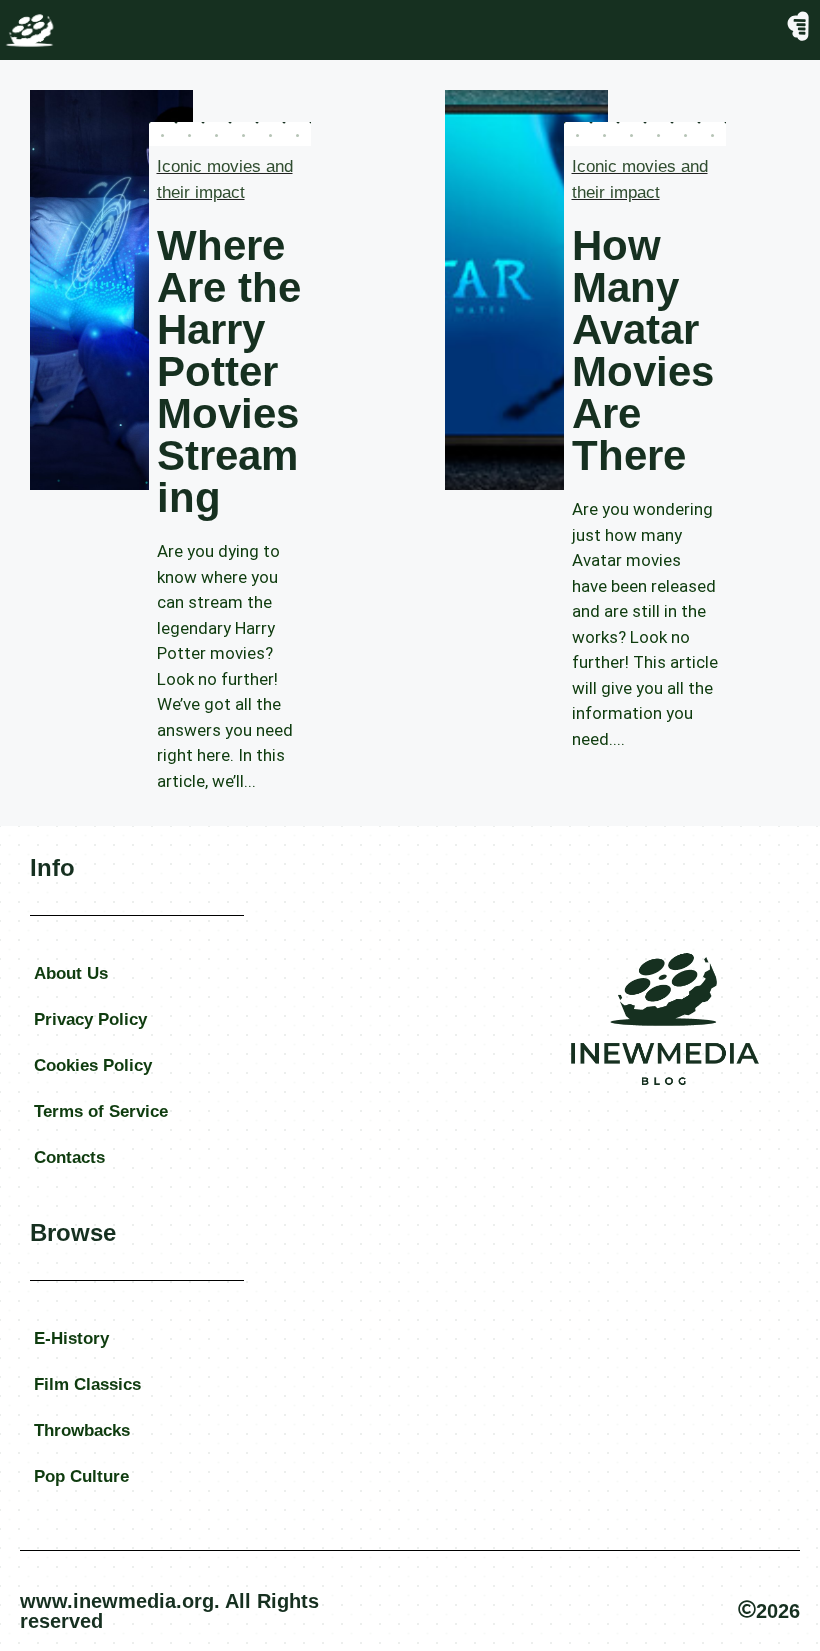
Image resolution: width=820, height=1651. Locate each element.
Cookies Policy (93, 1065)
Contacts (69, 1157)
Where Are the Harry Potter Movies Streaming (229, 371)
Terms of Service (101, 1111)
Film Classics (87, 1384)
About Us (71, 973)
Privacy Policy (90, 1019)
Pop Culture (81, 1476)
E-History (71, 1338)
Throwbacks (82, 1430)
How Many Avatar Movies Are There (643, 350)
